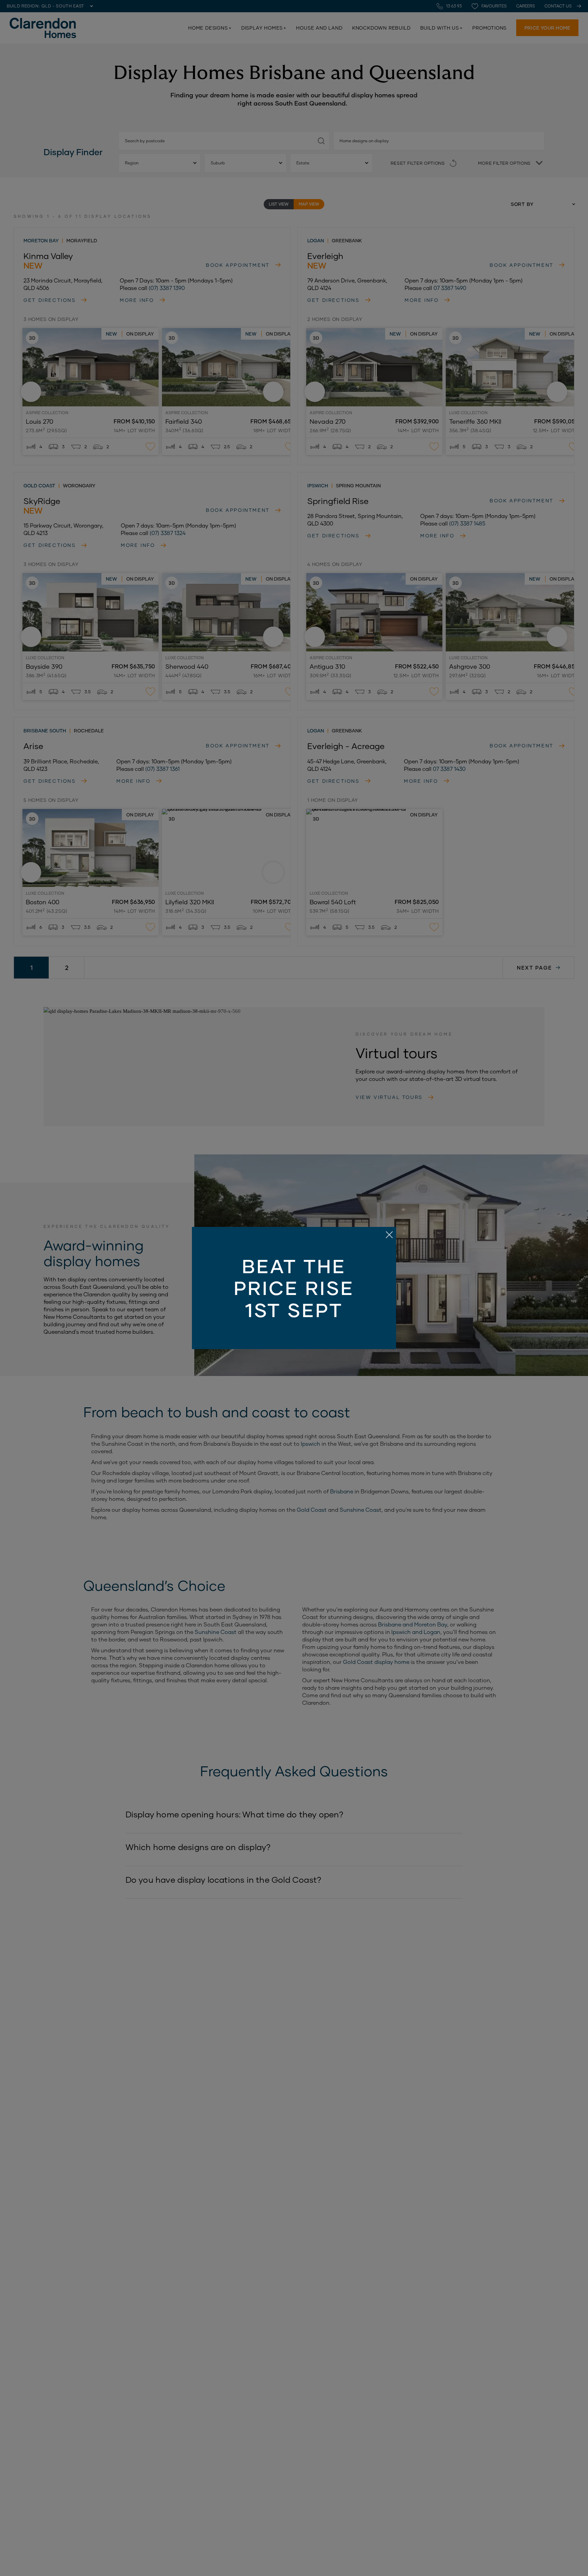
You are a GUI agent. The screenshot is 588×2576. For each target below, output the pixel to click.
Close (294, 1288)
